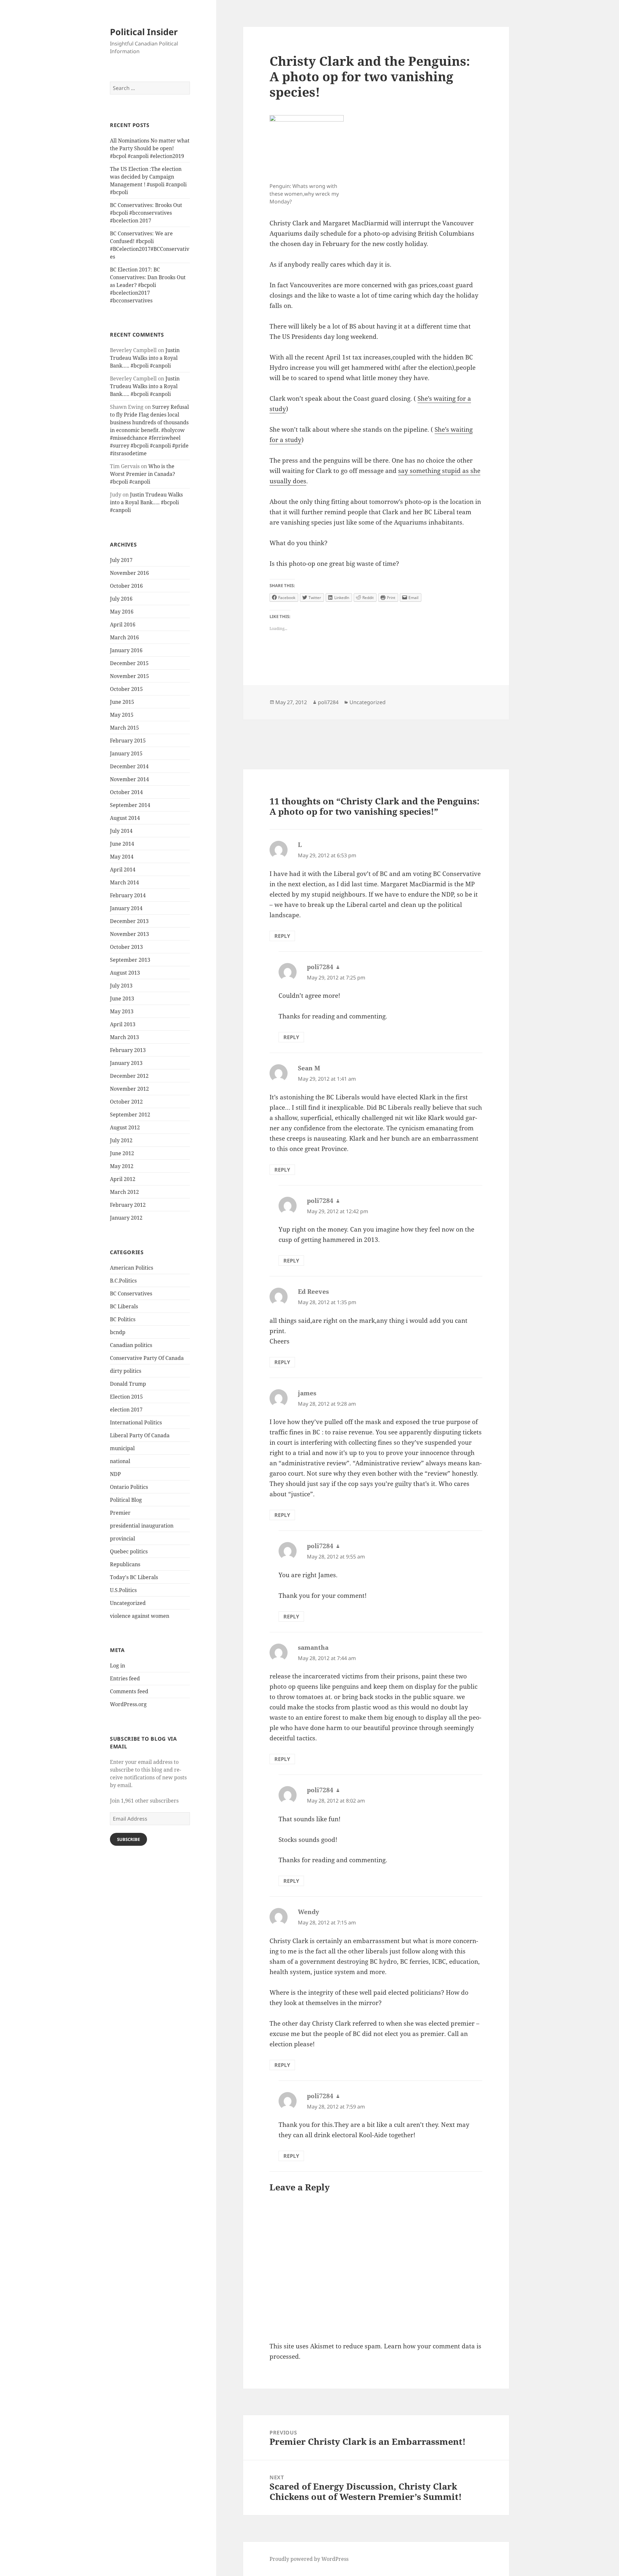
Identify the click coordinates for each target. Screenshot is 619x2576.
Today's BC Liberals (134, 1577)
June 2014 (122, 844)
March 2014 (124, 882)
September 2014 (130, 805)
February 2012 (128, 1205)
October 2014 (126, 792)
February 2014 (128, 895)
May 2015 (122, 715)
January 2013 (126, 1063)
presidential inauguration (142, 1526)
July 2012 (121, 1140)
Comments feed (129, 1691)
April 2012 (123, 1179)
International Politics (136, 1422)
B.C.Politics (123, 1281)
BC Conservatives (131, 1293)
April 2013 (123, 1024)
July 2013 (121, 986)
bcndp (118, 1332)
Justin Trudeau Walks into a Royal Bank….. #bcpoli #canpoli (145, 358)
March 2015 (124, 728)
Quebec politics (129, 1551)
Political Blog (126, 1500)
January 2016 (126, 650)
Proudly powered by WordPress (309, 2559)
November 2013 (129, 934)
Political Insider (144, 32)
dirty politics (126, 1371)
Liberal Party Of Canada (140, 1435)
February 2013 (128, 1050)
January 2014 (126, 908)
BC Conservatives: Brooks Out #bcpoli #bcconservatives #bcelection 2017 (146, 213)
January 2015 (126, 753)
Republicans (125, 1564)
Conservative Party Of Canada (147, 1358)
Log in (118, 1666)
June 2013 (122, 998)
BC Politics (123, 1319)
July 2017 (121, 560)
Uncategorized (128, 1603)
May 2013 (122, 1011)
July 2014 (121, 831)
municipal (122, 1448)
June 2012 (122, 1153)
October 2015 (126, 689)
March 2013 (124, 1037)
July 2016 (121, 599)
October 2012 (126, 1102)
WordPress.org (128, 1704)
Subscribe (128, 1839)
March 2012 (124, 1192)
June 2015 (122, 702)
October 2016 (126, 586)
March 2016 (124, 637)
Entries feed (125, 1678)
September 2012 (130, 1115)
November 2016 (129, 573)
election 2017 (126, 1410)
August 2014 (125, 818)
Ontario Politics (129, 1487)
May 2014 (122, 857)
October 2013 (126, 947)
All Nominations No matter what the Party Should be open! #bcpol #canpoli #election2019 (150, 148)
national (120, 1461)
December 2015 (129, 663)
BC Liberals (124, 1306)
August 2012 (125, 1127)
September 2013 (130, 960)
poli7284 (328, 702)
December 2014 (129, 766)
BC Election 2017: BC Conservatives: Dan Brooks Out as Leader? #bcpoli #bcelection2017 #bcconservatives (148, 285)
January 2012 (126, 1218)
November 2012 (129, 1089)
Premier (120, 1513)
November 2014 (129, 779)
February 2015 (128, 741)
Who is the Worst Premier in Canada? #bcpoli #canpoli (142, 474)
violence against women (140, 1616)
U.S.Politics (123, 1590)
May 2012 (122, 1166)
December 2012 (129, 1076)
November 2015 (129, 676)
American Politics (132, 1268)
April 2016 (123, 624)
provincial (123, 1539)
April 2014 (123, 870)
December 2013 (129, 921)
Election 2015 (126, 1397)
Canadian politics (131, 1345)
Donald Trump (128, 1384)
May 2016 (122, 612)
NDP (115, 1474)
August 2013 (125, 973)
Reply (282, 936)
